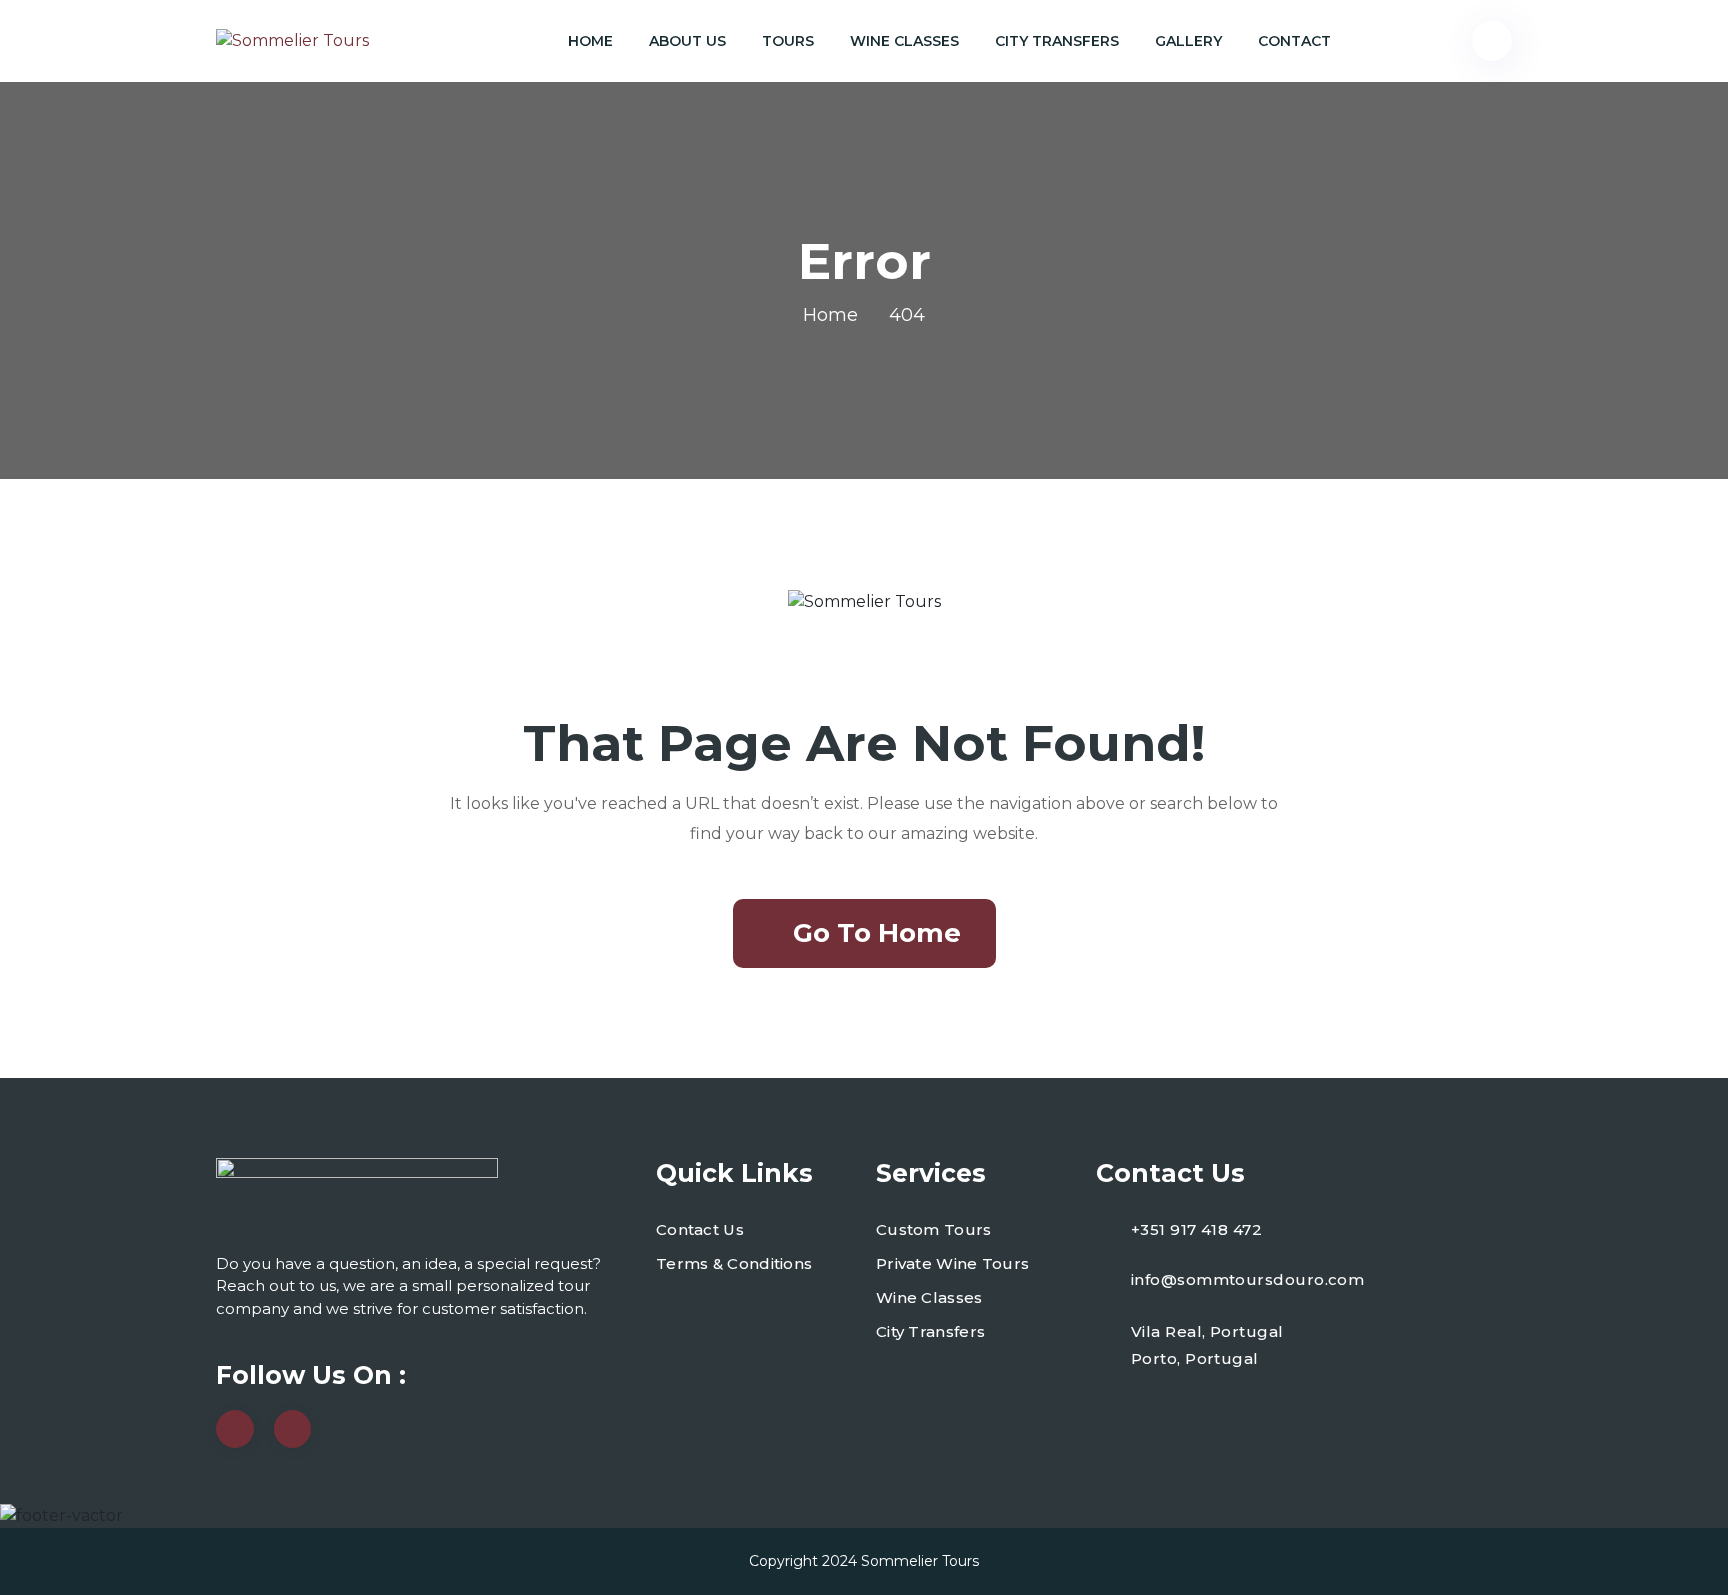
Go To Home (877, 933)
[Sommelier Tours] (292, 41)
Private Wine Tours (952, 1263)
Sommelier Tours (920, 1561)
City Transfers (1057, 41)
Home (590, 41)
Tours (788, 41)
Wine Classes (904, 41)
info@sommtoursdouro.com (1247, 1279)
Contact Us (700, 1229)
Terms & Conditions (734, 1263)
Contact (1294, 41)
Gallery (1188, 41)
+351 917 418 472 (1196, 1229)
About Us (687, 41)
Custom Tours (934, 1229)
